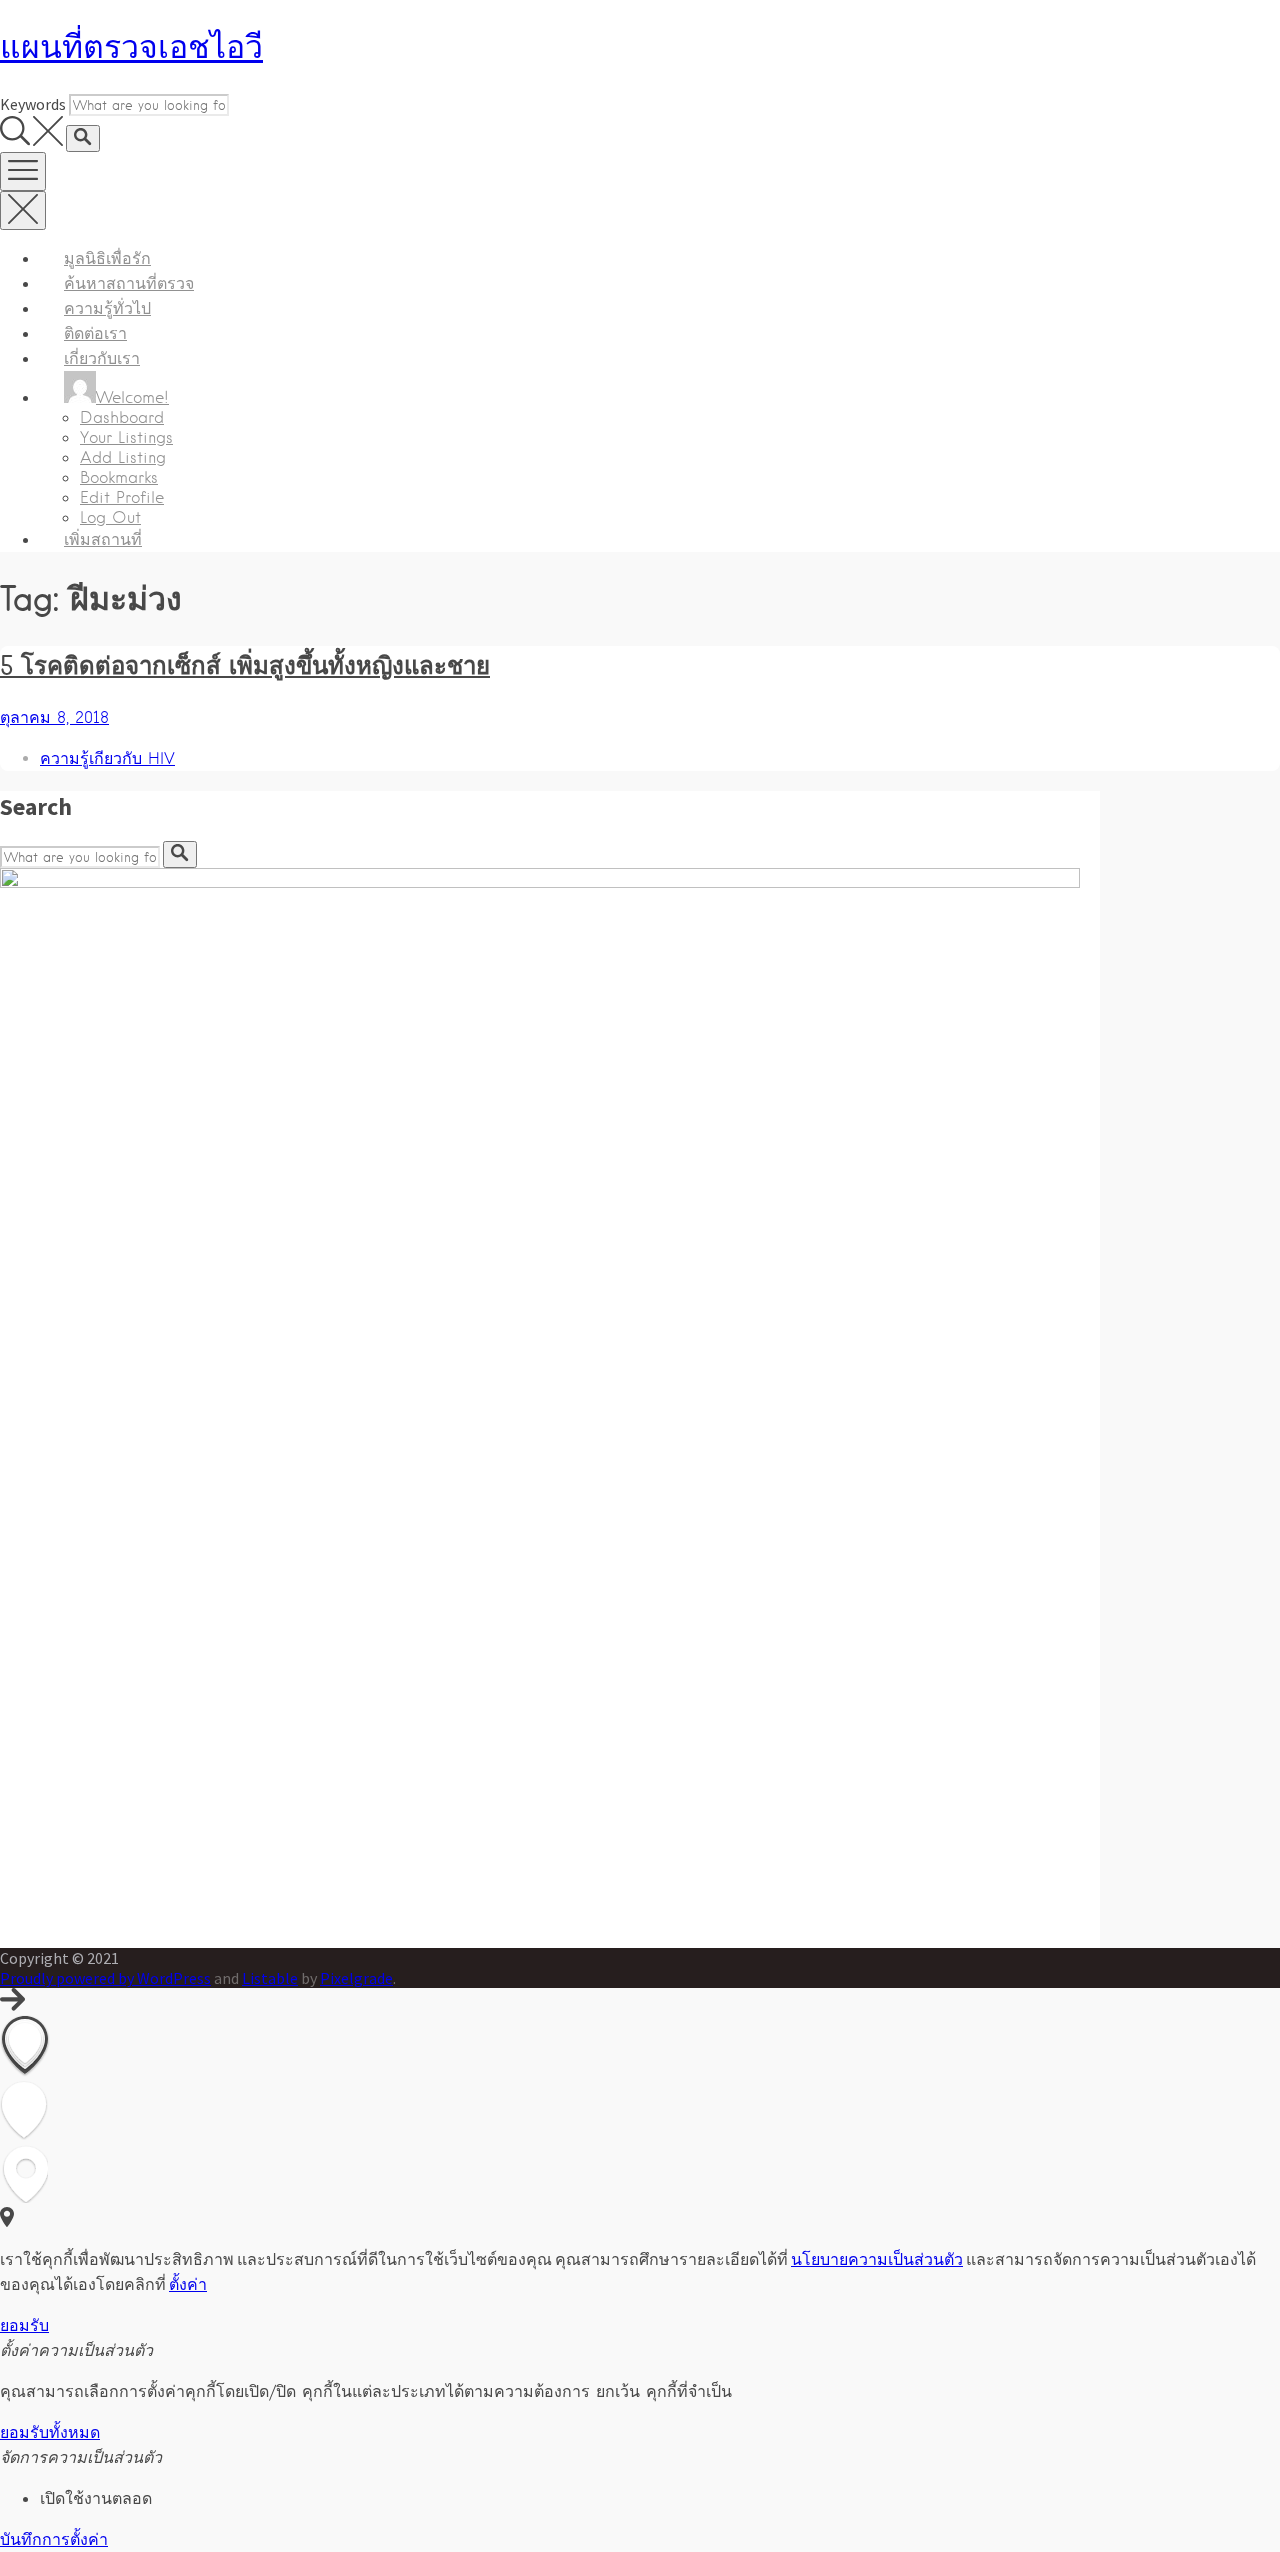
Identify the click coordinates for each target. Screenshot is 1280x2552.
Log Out (110, 517)
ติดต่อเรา (95, 333)
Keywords (33, 104)
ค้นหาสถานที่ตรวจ (129, 283)
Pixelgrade (356, 1978)
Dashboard (122, 417)
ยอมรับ (24, 2325)
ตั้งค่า (188, 2284)
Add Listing (123, 457)
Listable (270, 1978)
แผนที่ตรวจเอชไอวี (131, 46)
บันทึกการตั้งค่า (54, 2539)
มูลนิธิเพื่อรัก (107, 258)
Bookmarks (119, 477)
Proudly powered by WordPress (105, 1978)
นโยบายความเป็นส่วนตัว (877, 2259)
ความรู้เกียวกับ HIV (107, 758)
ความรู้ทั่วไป (107, 308)
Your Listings (126, 437)
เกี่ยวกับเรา (102, 358)
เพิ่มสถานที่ (103, 539)
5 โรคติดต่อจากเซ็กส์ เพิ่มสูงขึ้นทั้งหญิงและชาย (245, 665)
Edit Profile (122, 497)
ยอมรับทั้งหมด (50, 2432)
